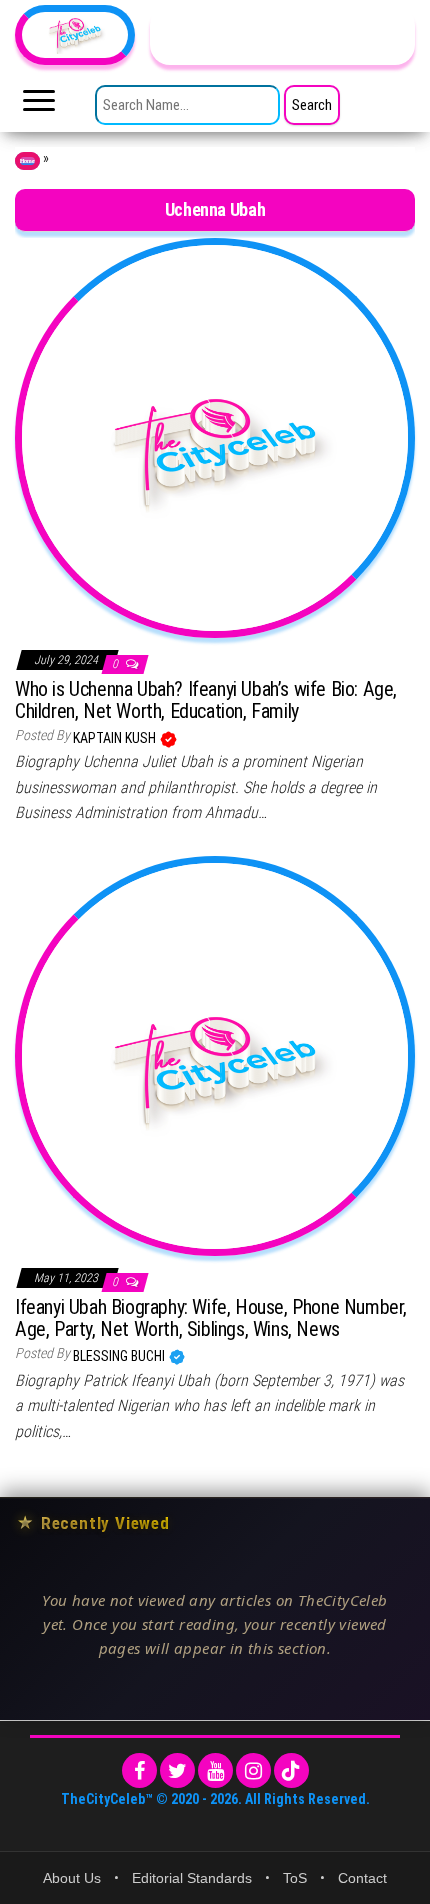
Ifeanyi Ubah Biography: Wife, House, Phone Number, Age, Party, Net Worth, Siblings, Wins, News (211, 1318)
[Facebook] (139, 1770)
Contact (362, 1878)
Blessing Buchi (120, 1356)
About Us (72, 1878)
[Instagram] (253, 1770)
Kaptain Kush (116, 738)
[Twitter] (177, 1770)
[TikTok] (291, 1770)
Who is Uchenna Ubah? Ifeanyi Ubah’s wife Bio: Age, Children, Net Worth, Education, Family (206, 700)
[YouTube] (215, 1770)
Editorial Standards (192, 1878)
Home (27, 161)
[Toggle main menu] (39, 106)
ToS (295, 1878)
